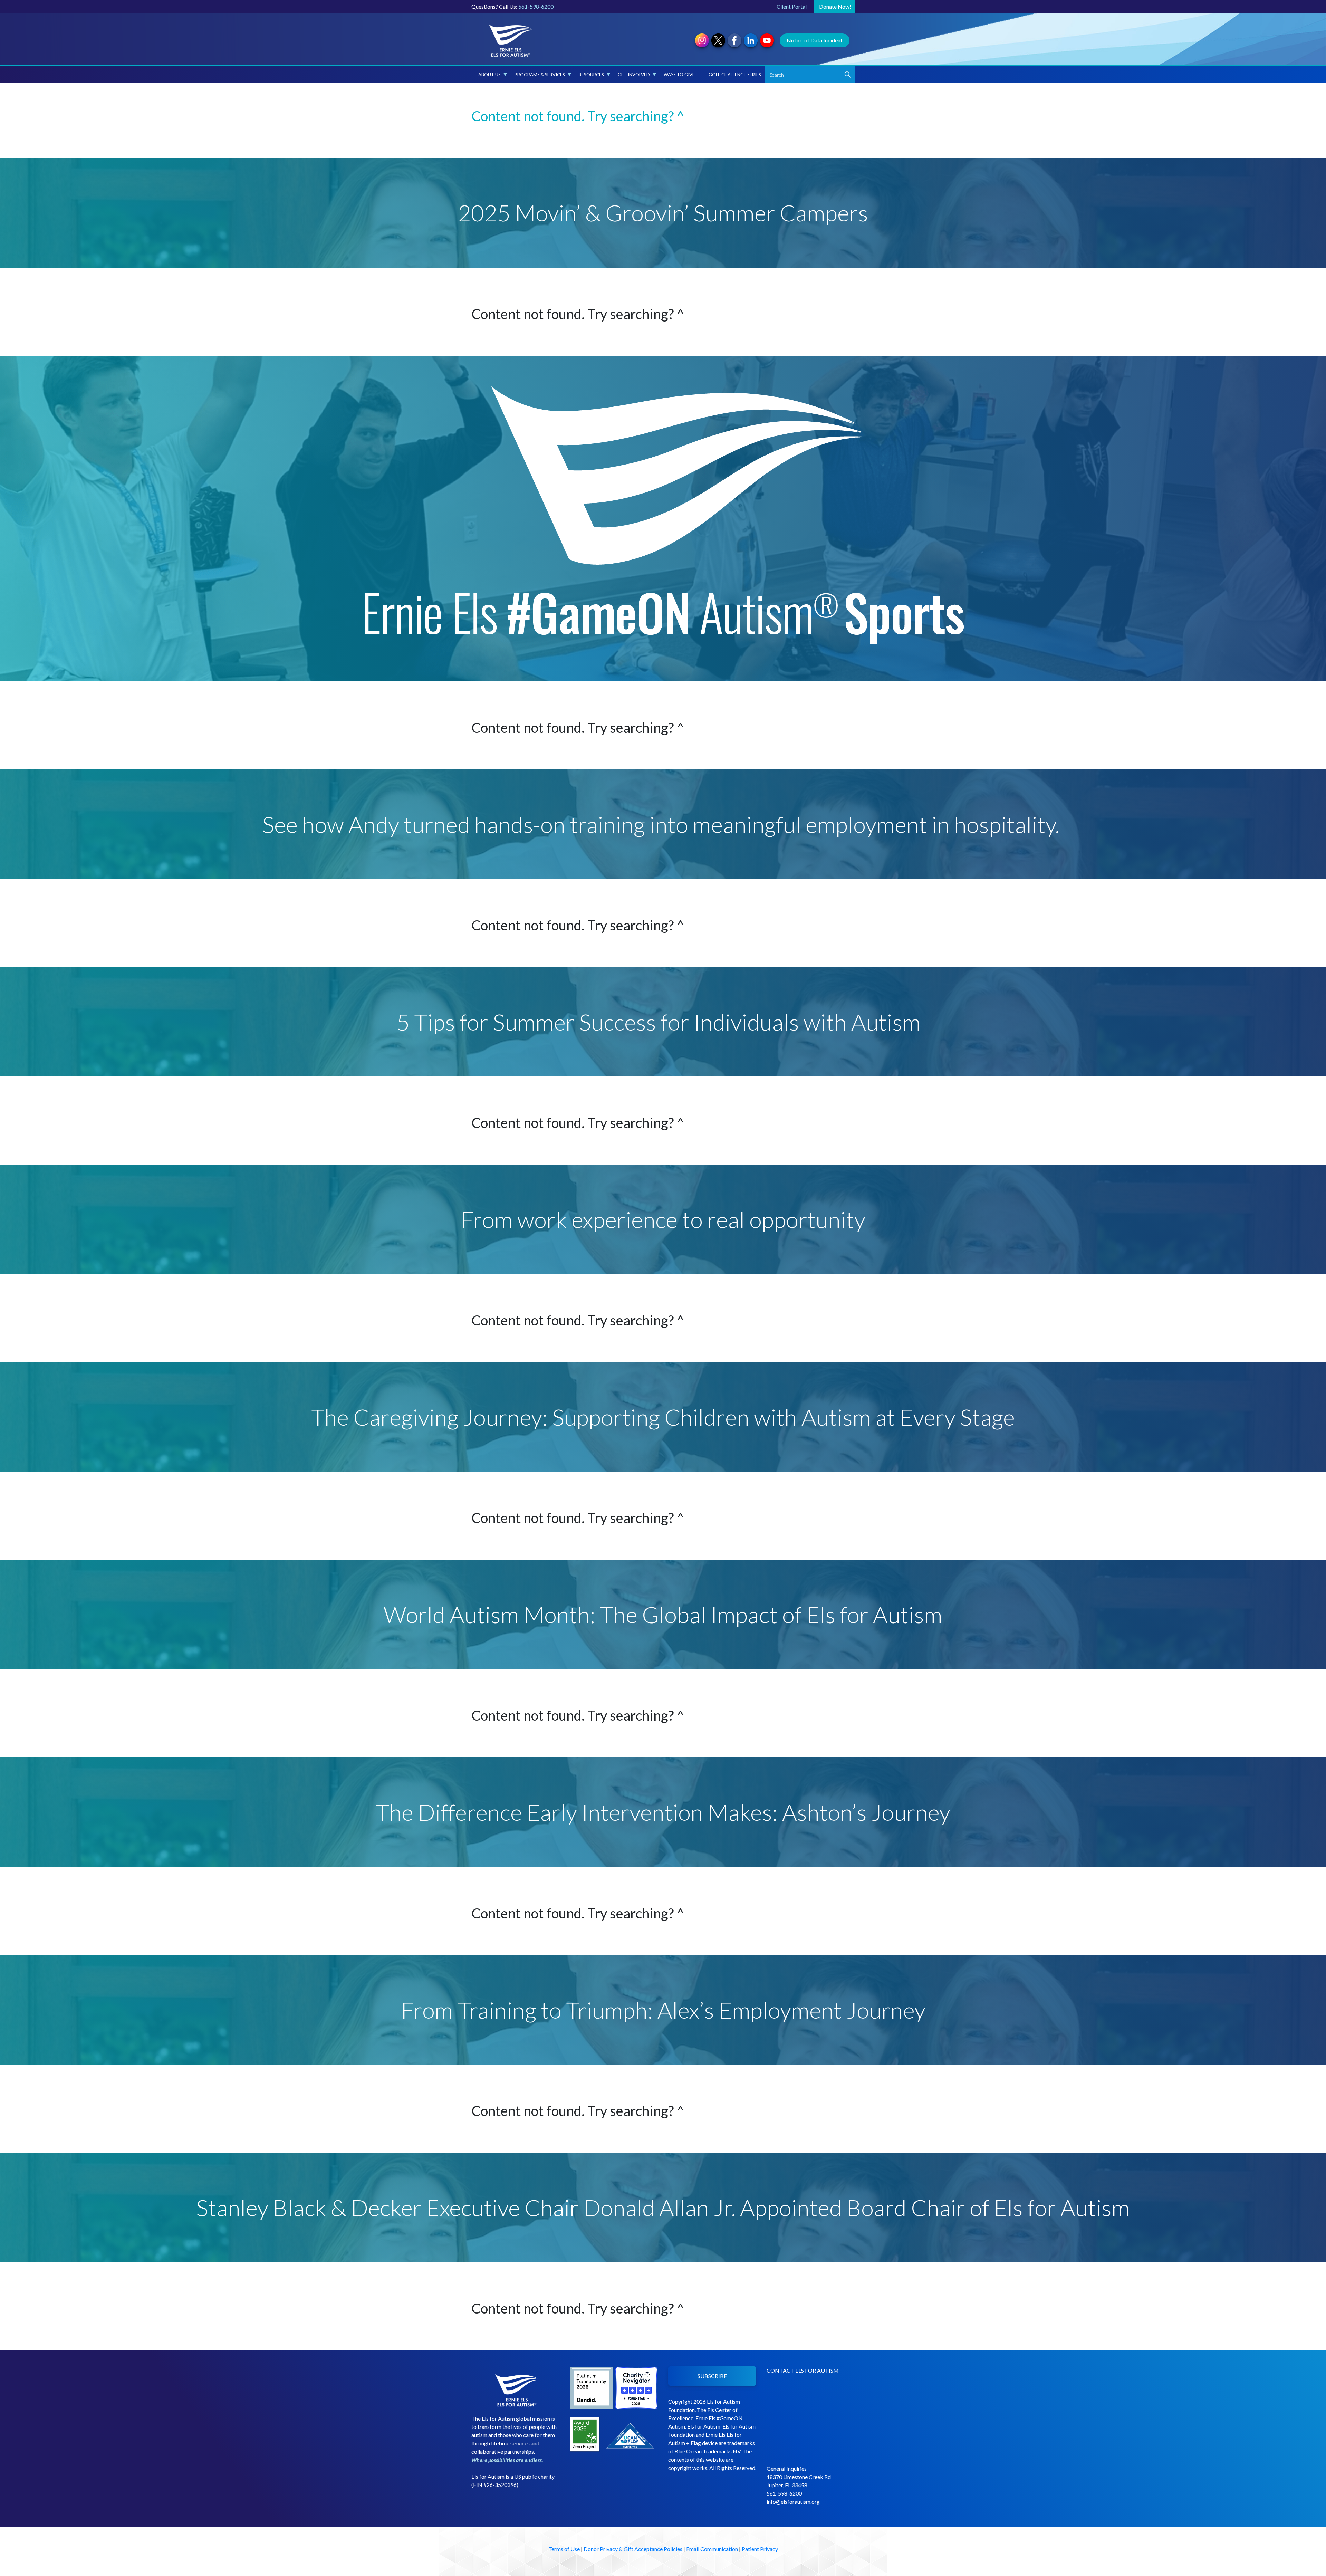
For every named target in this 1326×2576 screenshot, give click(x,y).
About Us (489, 75)
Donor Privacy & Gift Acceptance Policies (633, 2549)
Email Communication (712, 2549)
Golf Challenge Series (735, 75)
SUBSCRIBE (712, 2376)
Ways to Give (679, 75)
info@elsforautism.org (793, 2502)
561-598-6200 (536, 6)
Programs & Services (540, 75)
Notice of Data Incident (815, 40)
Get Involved (634, 75)
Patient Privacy (760, 2549)
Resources (591, 75)
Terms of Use (564, 2549)
